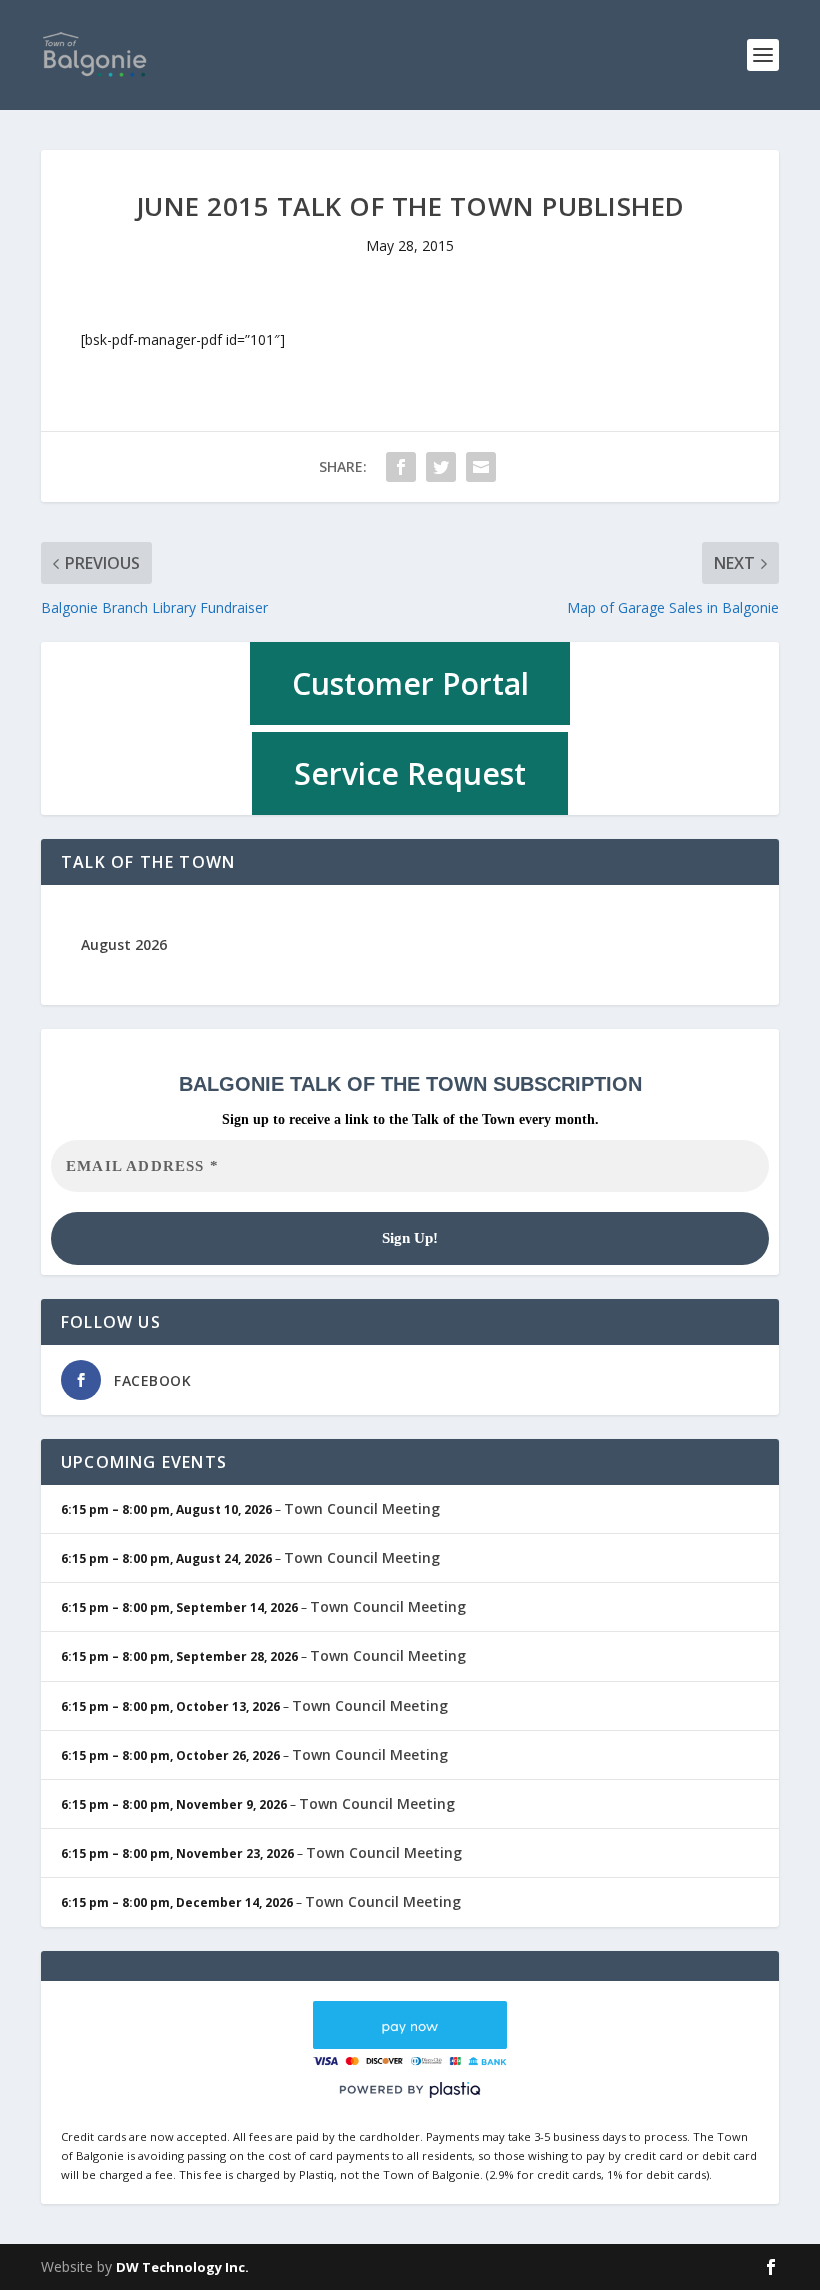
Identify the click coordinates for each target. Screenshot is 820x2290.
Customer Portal (410, 683)
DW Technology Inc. (182, 2267)
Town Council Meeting (362, 1508)
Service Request (410, 773)
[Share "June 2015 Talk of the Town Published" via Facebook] (401, 467)
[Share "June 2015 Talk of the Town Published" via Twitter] (441, 467)
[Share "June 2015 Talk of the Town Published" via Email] (481, 467)
